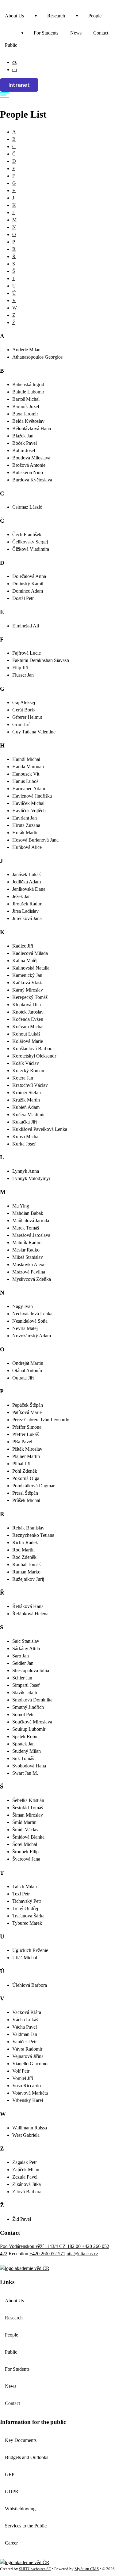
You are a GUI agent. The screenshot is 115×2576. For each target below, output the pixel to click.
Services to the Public (26, 2526)
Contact (101, 33)
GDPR (12, 2492)
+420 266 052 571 (47, 2254)
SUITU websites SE (35, 2569)
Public (11, 45)
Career (11, 2543)
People (95, 16)
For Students (46, 33)
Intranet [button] (19, 85)
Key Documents (21, 2440)
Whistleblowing (20, 2509)
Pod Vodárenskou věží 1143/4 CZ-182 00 (41, 2246)
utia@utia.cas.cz (82, 2254)
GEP (10, 2474)
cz (14, 62)
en (15, 69)
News (76, 33)
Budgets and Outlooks (27, 2457)
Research (56, 16)
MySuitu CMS (87, 2569)
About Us (14, 16)
